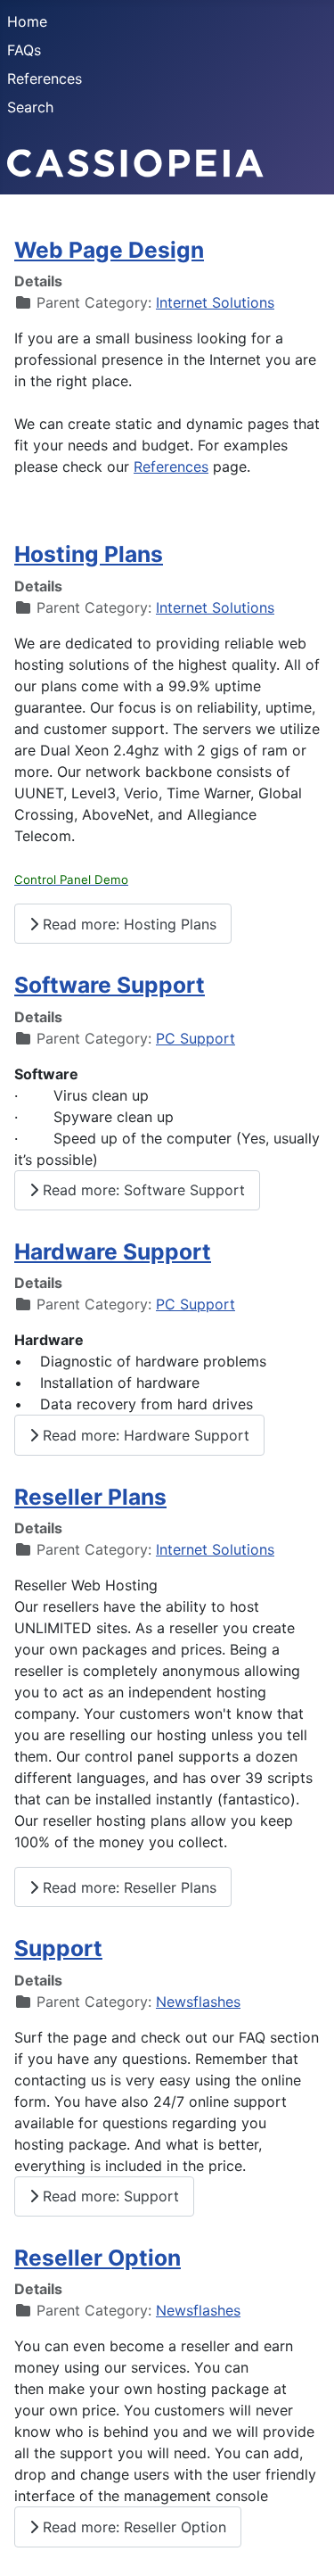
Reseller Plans (90, 1497)
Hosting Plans (89, 554)
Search (30, 107)
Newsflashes (198, 2002)
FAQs (24, 50)
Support (58, 1948)
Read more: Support (109, 2196)
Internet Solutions (215, 302)
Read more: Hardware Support (144, 1435)
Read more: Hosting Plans (127, 924)
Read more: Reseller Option (132, 2527)
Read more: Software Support (142, 1190)
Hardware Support (113, 1251)
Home (27, 21)
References (45, 78)
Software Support (110, 985)
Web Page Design (109, 250)
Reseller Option (98, 2258)
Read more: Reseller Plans (127, 1887)
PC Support (196, 1038)
